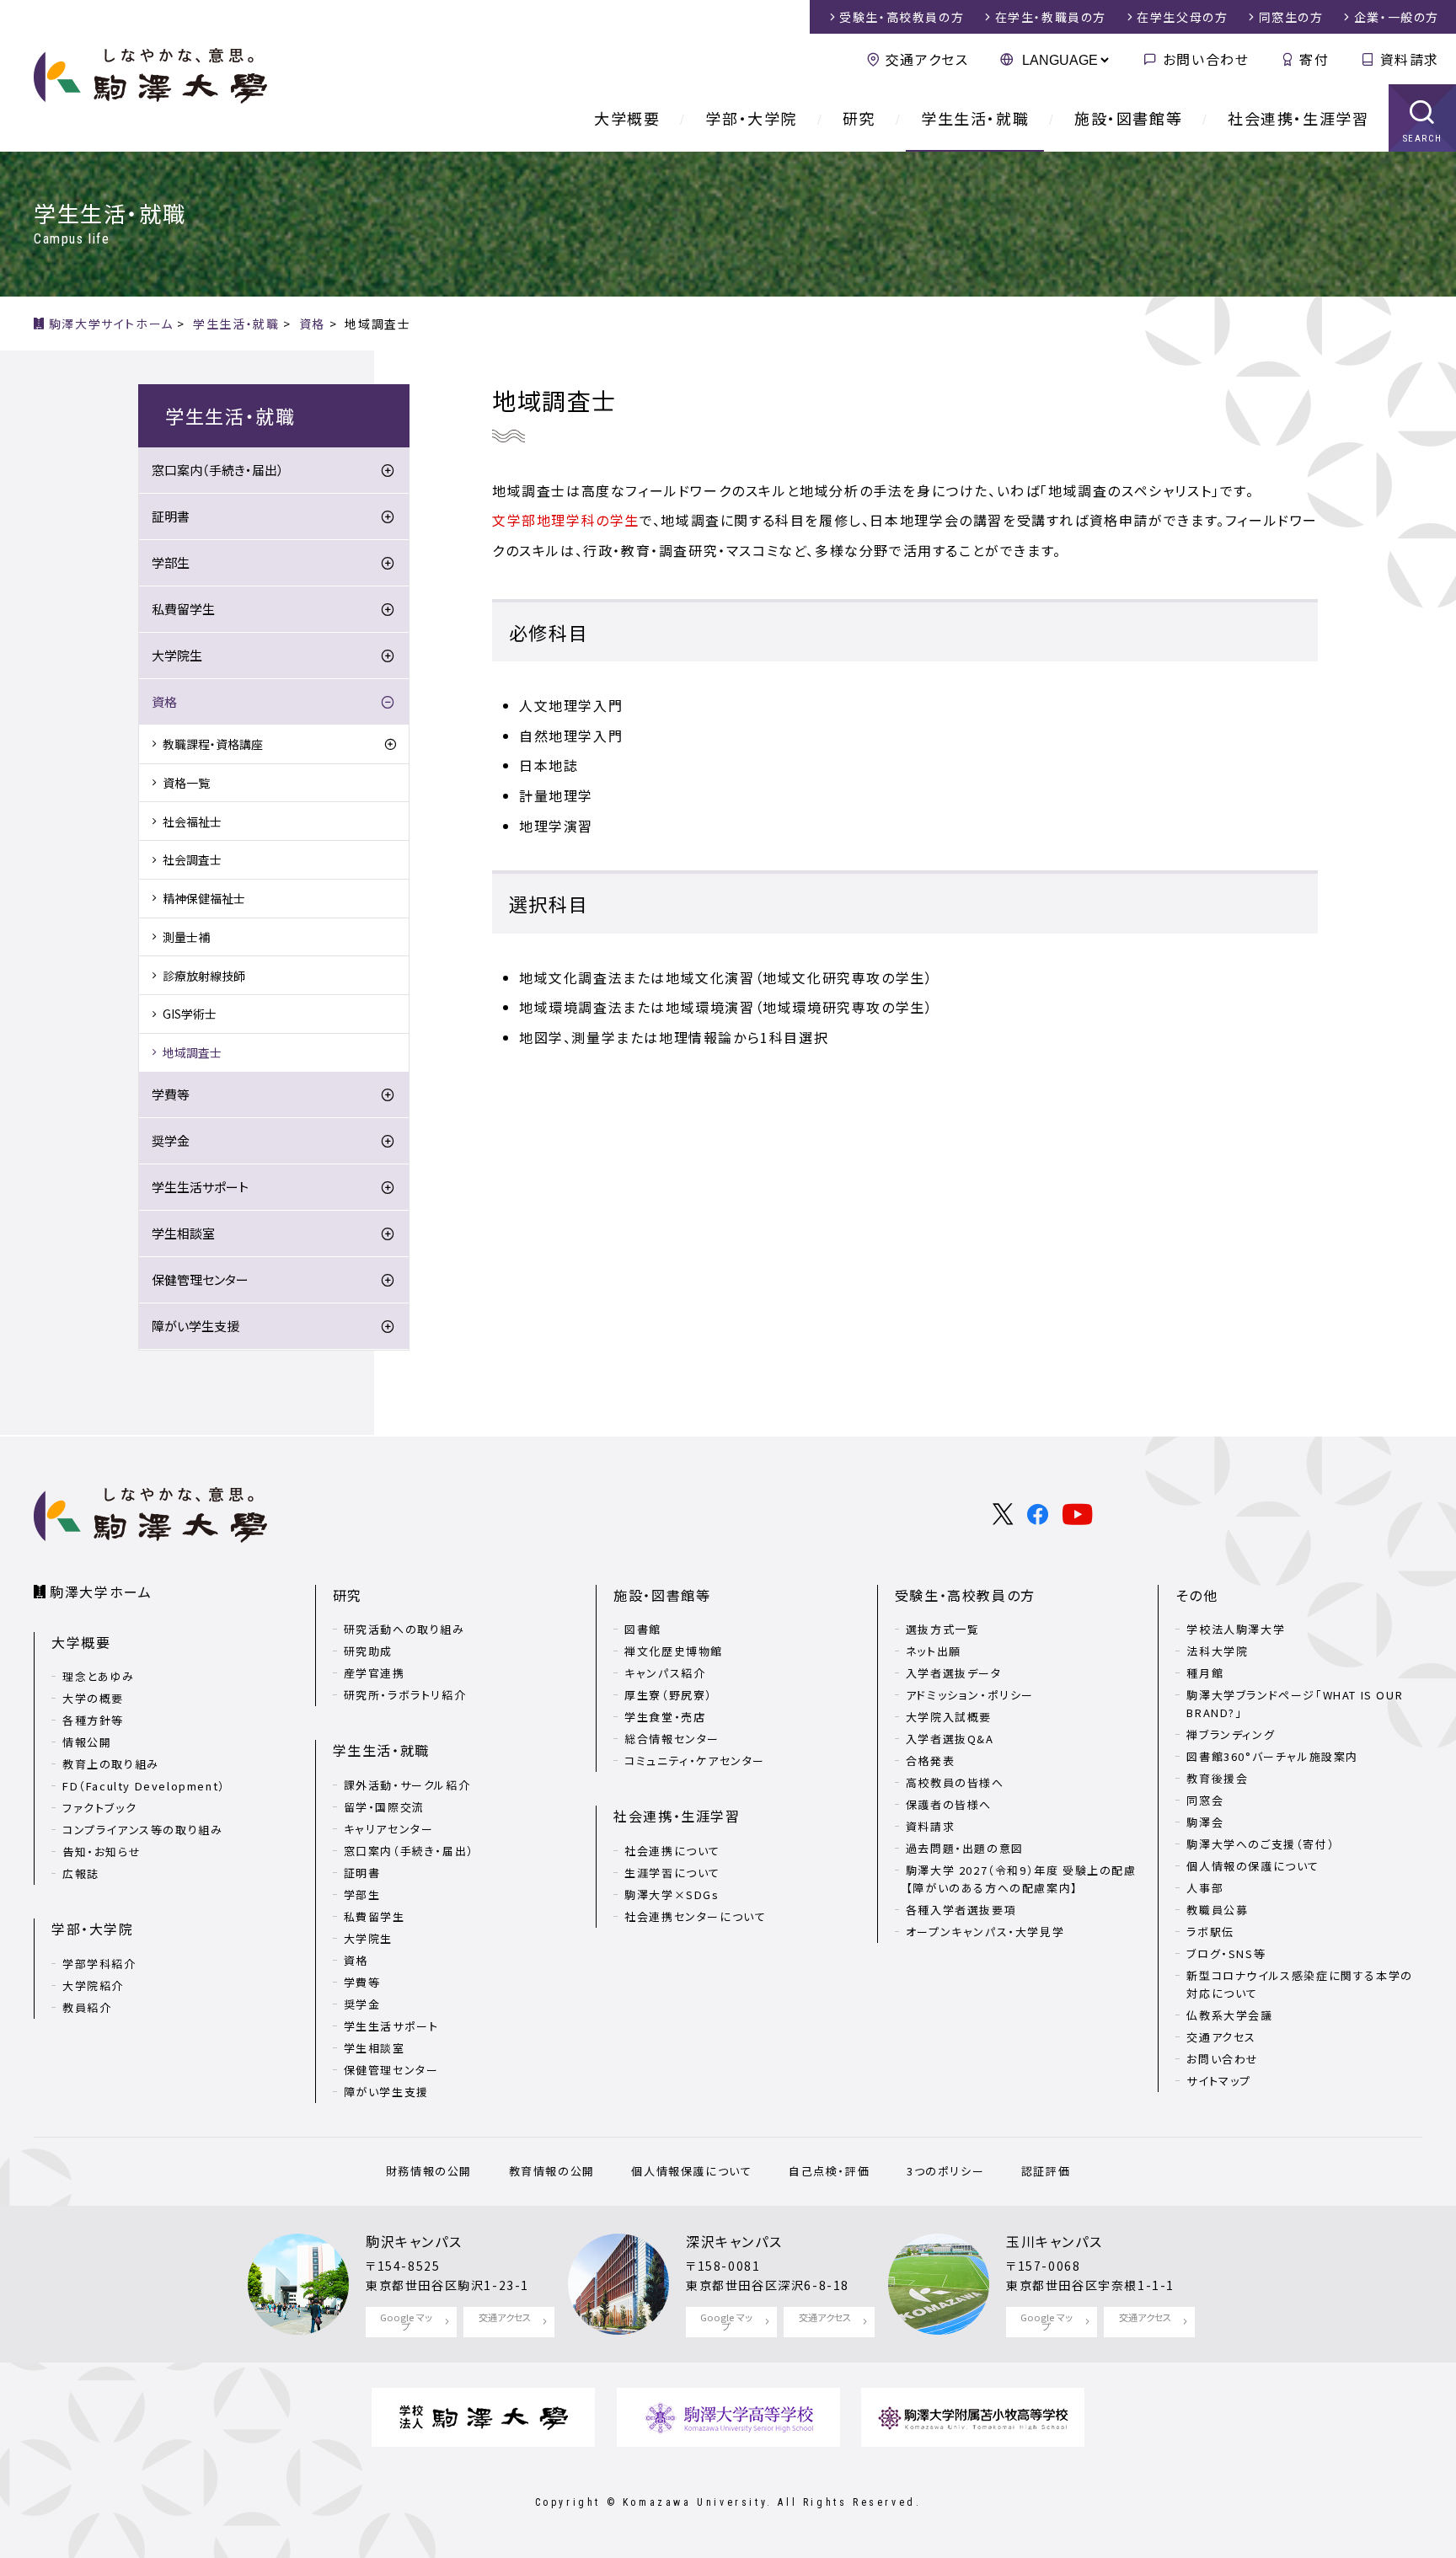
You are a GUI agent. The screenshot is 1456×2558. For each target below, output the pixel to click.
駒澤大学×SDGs (672, 1894)
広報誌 (81, 1873)
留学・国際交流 (384, 1807)
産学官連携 (375, 1673)
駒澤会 (1205, 1822)
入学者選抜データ (954, 1673)
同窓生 (1291, 17)
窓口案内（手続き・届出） (218, 470)
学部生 (171, 562)
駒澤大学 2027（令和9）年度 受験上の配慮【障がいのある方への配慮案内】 (1021, 1879)
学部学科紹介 (99, 1964)
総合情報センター (672, 1739)
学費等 (171, 1094)
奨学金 (171, 1140)
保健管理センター (200, 1279)
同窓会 (1205, 1800)
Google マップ (406, 2322)
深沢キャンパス (734, 2241)
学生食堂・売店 (665, 1717)
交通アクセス (927, 59)
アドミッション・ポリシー (970, 1695)
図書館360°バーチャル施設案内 (1272, 1756)
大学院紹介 (93, 1985)
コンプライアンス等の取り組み (142, 1830)
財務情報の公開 (429, 2171)
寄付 (1314, 59)
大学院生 (177, 655)
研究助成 (368, 1651)
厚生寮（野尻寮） (669, 1695)
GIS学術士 (190, 1014)
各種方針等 (93, 1720)
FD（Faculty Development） (144, 1786)
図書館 (643, 1629)
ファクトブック (99, 1808)
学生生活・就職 (975, 118)
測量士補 (186, 937)
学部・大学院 (751, 118)
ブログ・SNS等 (1226, 1953)
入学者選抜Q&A (950, 1739)
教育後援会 (1217, 1778)
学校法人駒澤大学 (1236, 1629)
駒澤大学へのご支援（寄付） (1261, 1844)
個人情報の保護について (1253, 1866)
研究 (859, 118)
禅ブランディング (1231, 1734)
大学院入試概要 (949, 1717)
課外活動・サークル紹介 (407, 1785)
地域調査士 (192, 1052)
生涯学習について (672, 1873)
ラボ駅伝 (1210, 1932)
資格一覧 (186, 783)
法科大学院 (1217, 1651)
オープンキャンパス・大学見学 (985, 1932)
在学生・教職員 (1051, 17)
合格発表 (930, 1761)
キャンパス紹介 (665, 1673)
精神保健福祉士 (204, 898)
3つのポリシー (945, 2171)
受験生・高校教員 (902, 17)
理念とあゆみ (99, 1676)
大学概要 (627, 118)
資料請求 (1410, 59)
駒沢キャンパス (414, 2241)
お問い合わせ (1206, 59)
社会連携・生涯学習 (1298, 118)
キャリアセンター (389, 1829)
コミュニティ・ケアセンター (695, 1761)
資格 (164, 701)
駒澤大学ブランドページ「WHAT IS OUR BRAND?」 (1295, 1704)
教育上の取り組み (111, 1764)
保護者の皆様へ (949, 1804)
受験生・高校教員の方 (965, 1595)
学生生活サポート (200, 1187)
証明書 (171, 516)
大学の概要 (93, 1698)
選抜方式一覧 (943, 1629)
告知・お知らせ (102, 1852)
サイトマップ (1219, 2081)
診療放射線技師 (204, 976)
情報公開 (87, 1742)
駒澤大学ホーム (101, 1592)
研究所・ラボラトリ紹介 (405, 1695)
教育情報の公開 (552, 2171)
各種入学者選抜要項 (961, 1910)
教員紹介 (87, 2007)
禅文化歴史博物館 (674, 1651)
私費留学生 (183, 609)
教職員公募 (1217, 1910)
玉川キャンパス (1054, 2241)
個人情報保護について (691, 2171)
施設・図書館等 (1128, 118)
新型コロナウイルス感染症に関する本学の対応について (1299, 1984)
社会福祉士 (192, 821)
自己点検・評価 (829, 2171)
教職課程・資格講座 (213, 744)
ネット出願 (934, 1651)
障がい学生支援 (195, 1326)
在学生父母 (1182, 17)
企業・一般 (1397, 17)
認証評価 (1046, 2171)
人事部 (1205, 1888)
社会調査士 (192, 859)
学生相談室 (183, 1233)
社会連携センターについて (695, 1916)
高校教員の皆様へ (955, 1782)
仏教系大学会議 (1229, 2015)
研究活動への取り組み (404, 1629)
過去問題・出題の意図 (965, 1848)
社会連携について (672, 1851)
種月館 (1205, 1673)
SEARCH (1423, 139)
